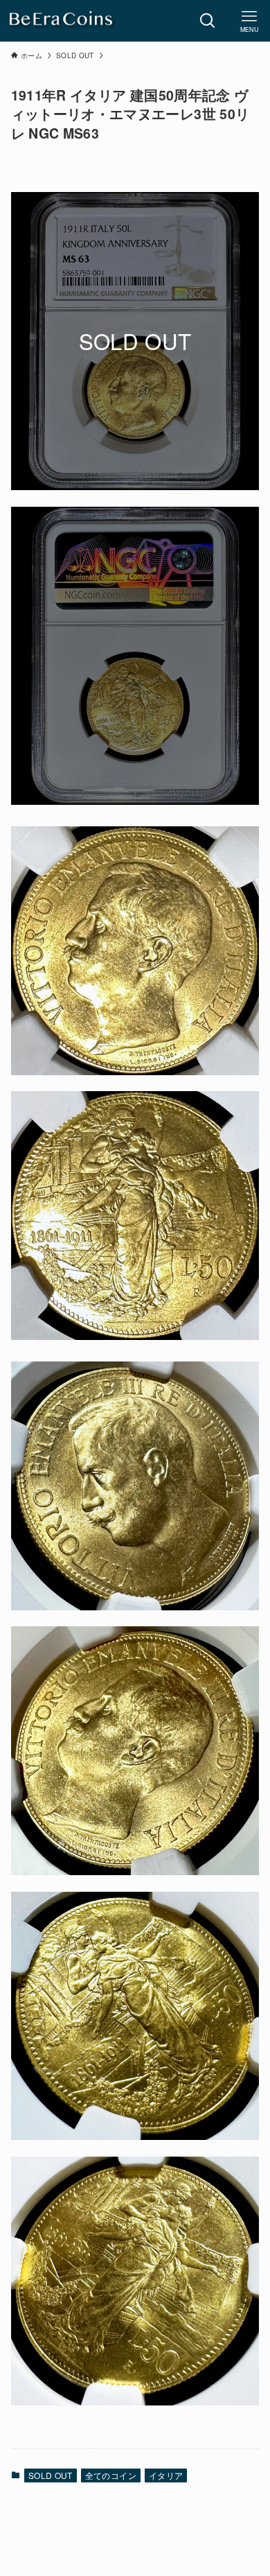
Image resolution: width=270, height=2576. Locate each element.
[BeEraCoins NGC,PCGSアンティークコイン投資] (62, 21)
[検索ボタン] (208, 21)
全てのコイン (111, 2475)
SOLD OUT (51, 2475)
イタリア (166, 2475)
